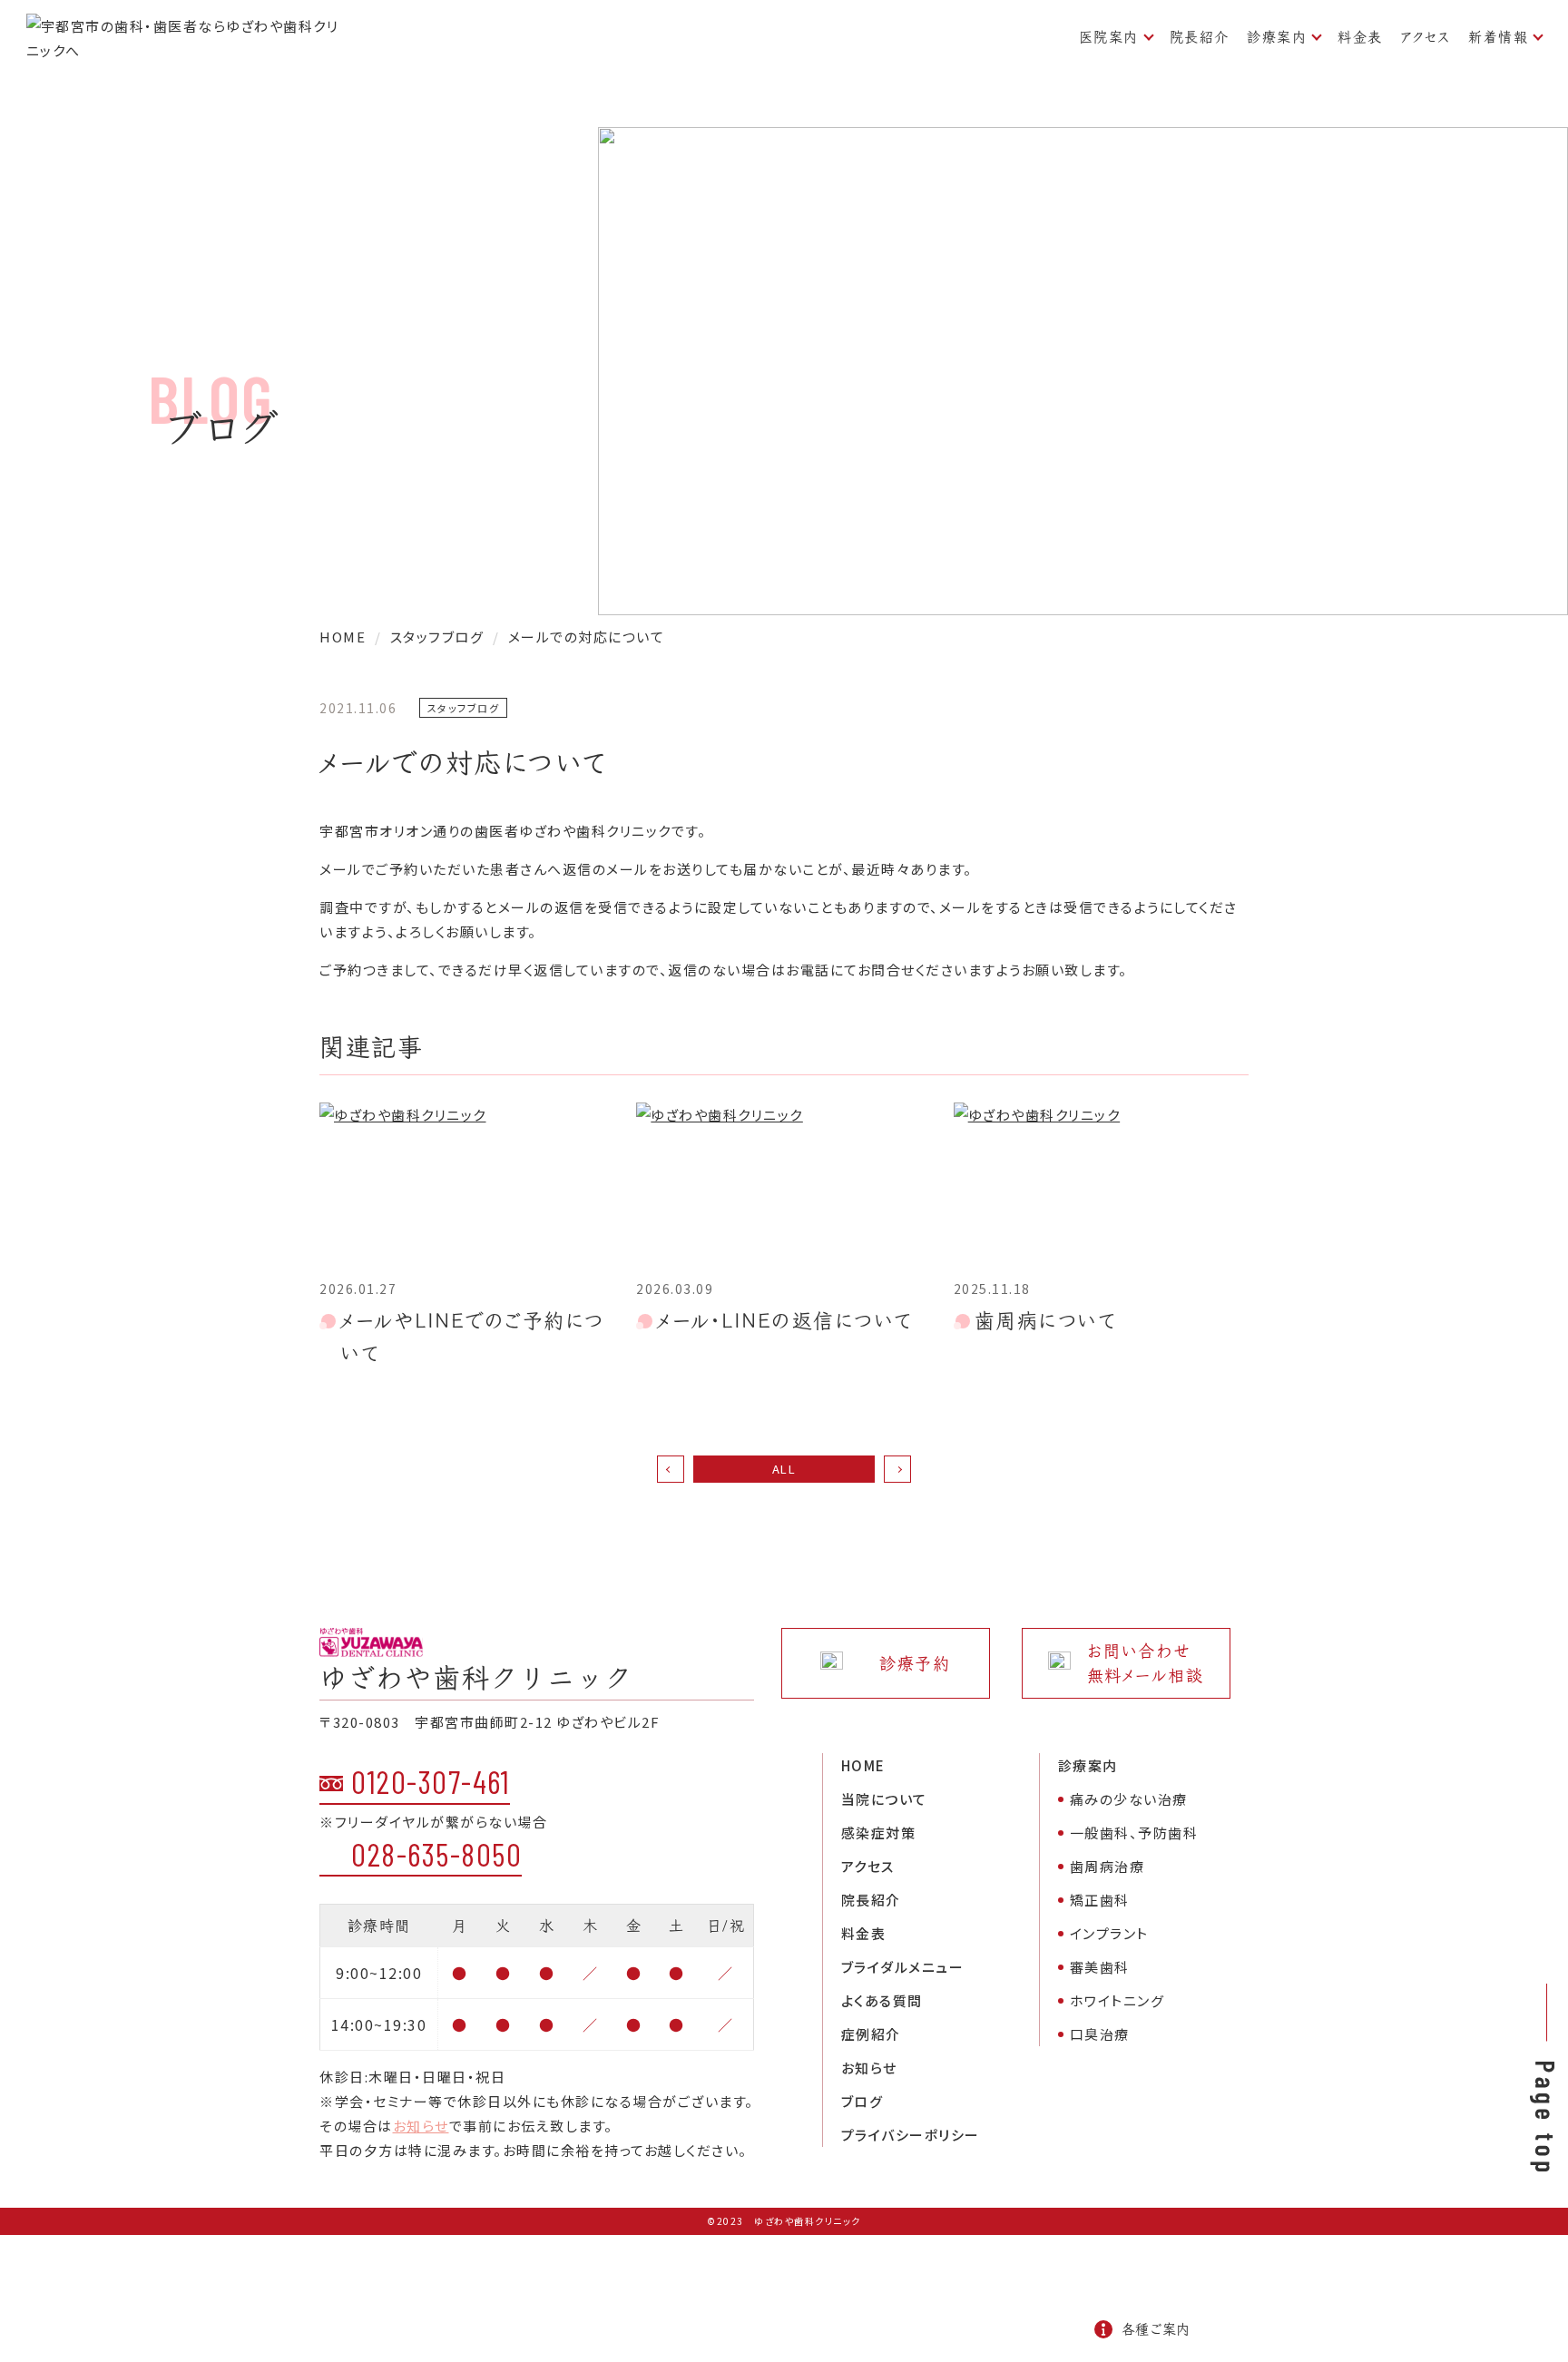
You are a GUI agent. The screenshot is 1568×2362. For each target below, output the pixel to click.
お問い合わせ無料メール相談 (1146, 1663)
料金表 (1360, 37)
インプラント (1109, 1933)
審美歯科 (1100, 1967)
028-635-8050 (436, 1854)
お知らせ (421, 2126)
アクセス (1426, 37)
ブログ (862, 2101)
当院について (884, 1799)
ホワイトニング (1117, 2000)
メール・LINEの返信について (785, 1320)
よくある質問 (882, 2000)
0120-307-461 (431, 1781)
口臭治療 (1100, 2034)
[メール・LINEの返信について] (784, 1186)
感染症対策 (879, 1833)
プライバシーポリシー (911, 2135)
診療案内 (1277, 37)
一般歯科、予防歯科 (1134, 1833)
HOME (863, 1765)
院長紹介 (1200, 37)
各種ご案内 (1156, 2329)
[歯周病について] (1101, 1186)
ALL (784, 1469)
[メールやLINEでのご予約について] (467, 1186)
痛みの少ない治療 (1129, 1799)
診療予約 (915, 1664)
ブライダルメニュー (903, 1967)
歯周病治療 (1107, 1866)
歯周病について (1046, 1320)
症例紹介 (871, 2034)
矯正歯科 (1100, 1900)
